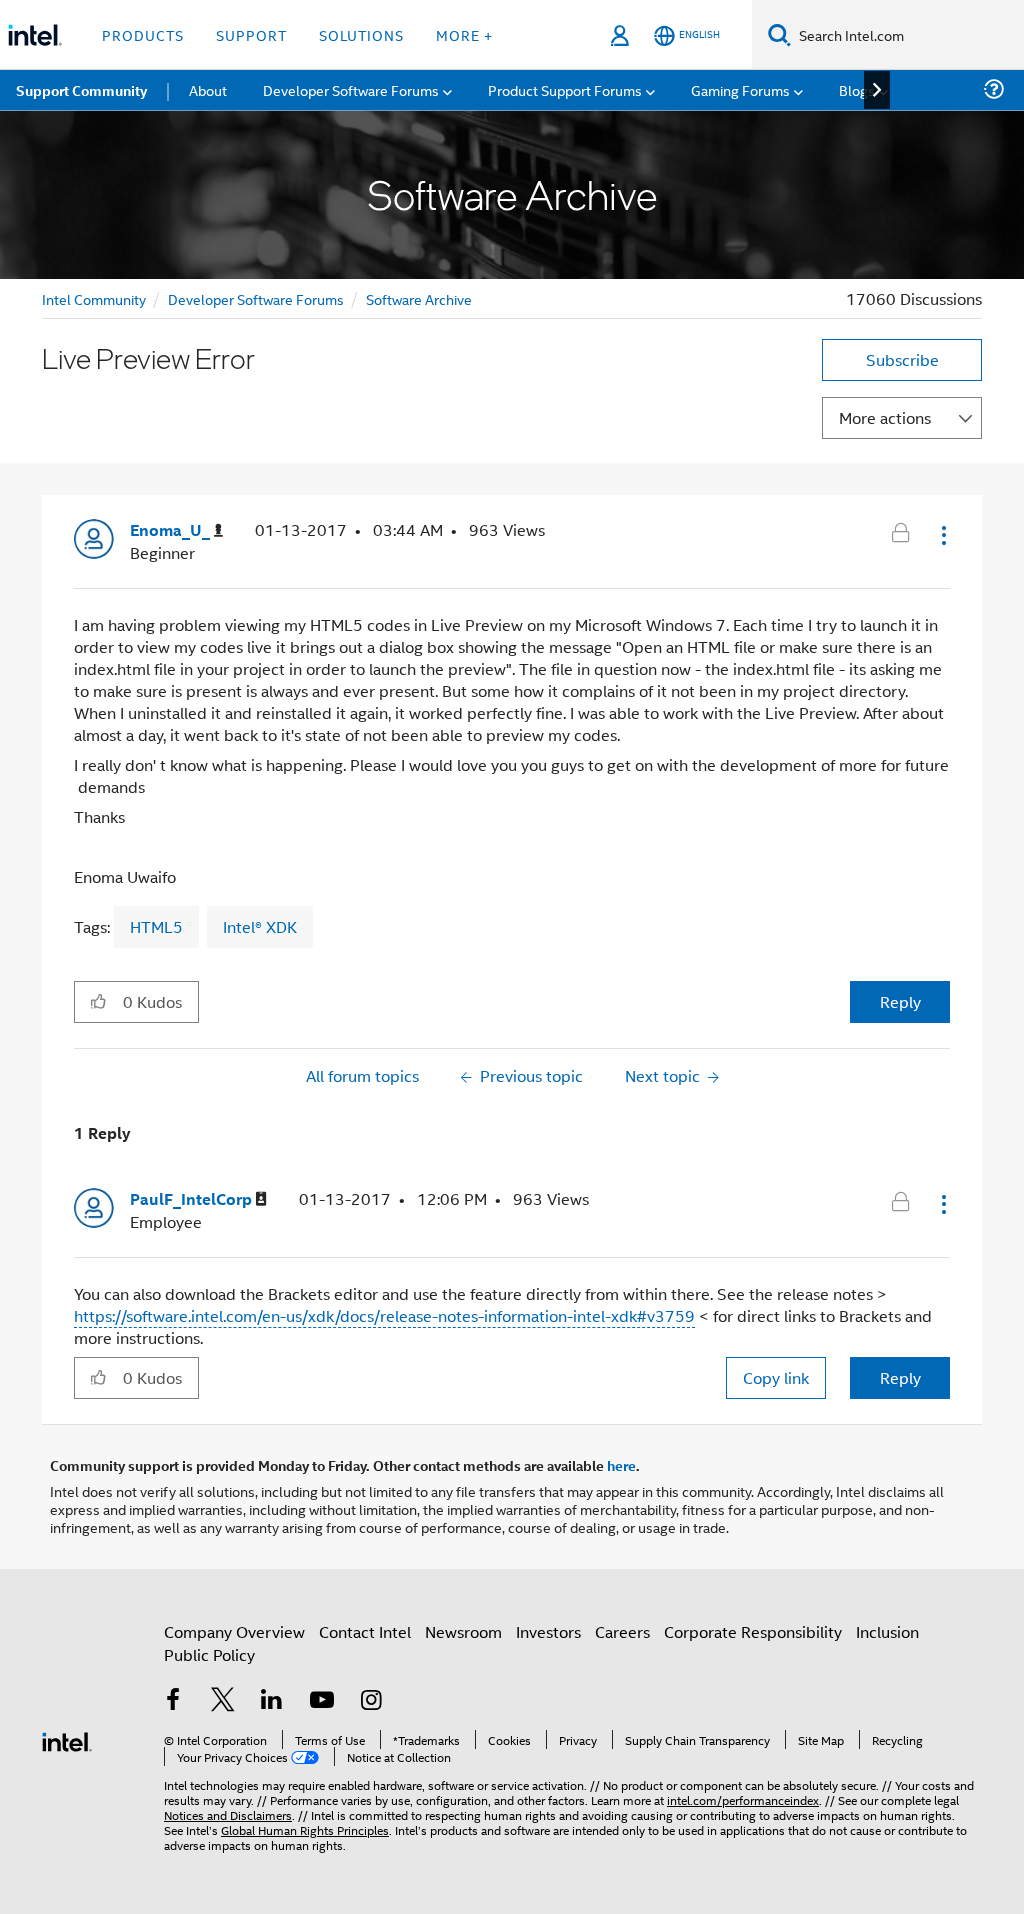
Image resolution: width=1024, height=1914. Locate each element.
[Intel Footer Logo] (67, 1739)
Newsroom (463, 1631)
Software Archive (419, 298)
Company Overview (234, 1631)
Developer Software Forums (256, 298)
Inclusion (887, 1631)
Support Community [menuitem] (81, 90)
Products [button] (143, 34)
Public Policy (209, 1654)
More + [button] (464, 34)
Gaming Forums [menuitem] (740, 89)
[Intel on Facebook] (173, 1701)
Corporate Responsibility (753, 1631)
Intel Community (94, 298)
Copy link (776, 1377)
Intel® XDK (260, 926)
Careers (622, 1631)
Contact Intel (365, 1631)
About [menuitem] (208, 89)
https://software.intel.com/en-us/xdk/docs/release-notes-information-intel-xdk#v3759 (384, 1315)
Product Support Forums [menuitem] (565, 89)
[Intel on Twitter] (223, 1701)
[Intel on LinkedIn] (272, 1701)
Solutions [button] (361, 34)
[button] (942, 535)
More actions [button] (885, 417)
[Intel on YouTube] (322, 1701)
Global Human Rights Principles (305, 1829)
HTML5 (156, 926)
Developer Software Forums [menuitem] (351, 89)
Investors (548, 1631)
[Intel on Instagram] (371, 1701)
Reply (900, 1001)
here (621, 1465)
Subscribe (902, 359)
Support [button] (251, 34)
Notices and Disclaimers (228, 1814)
